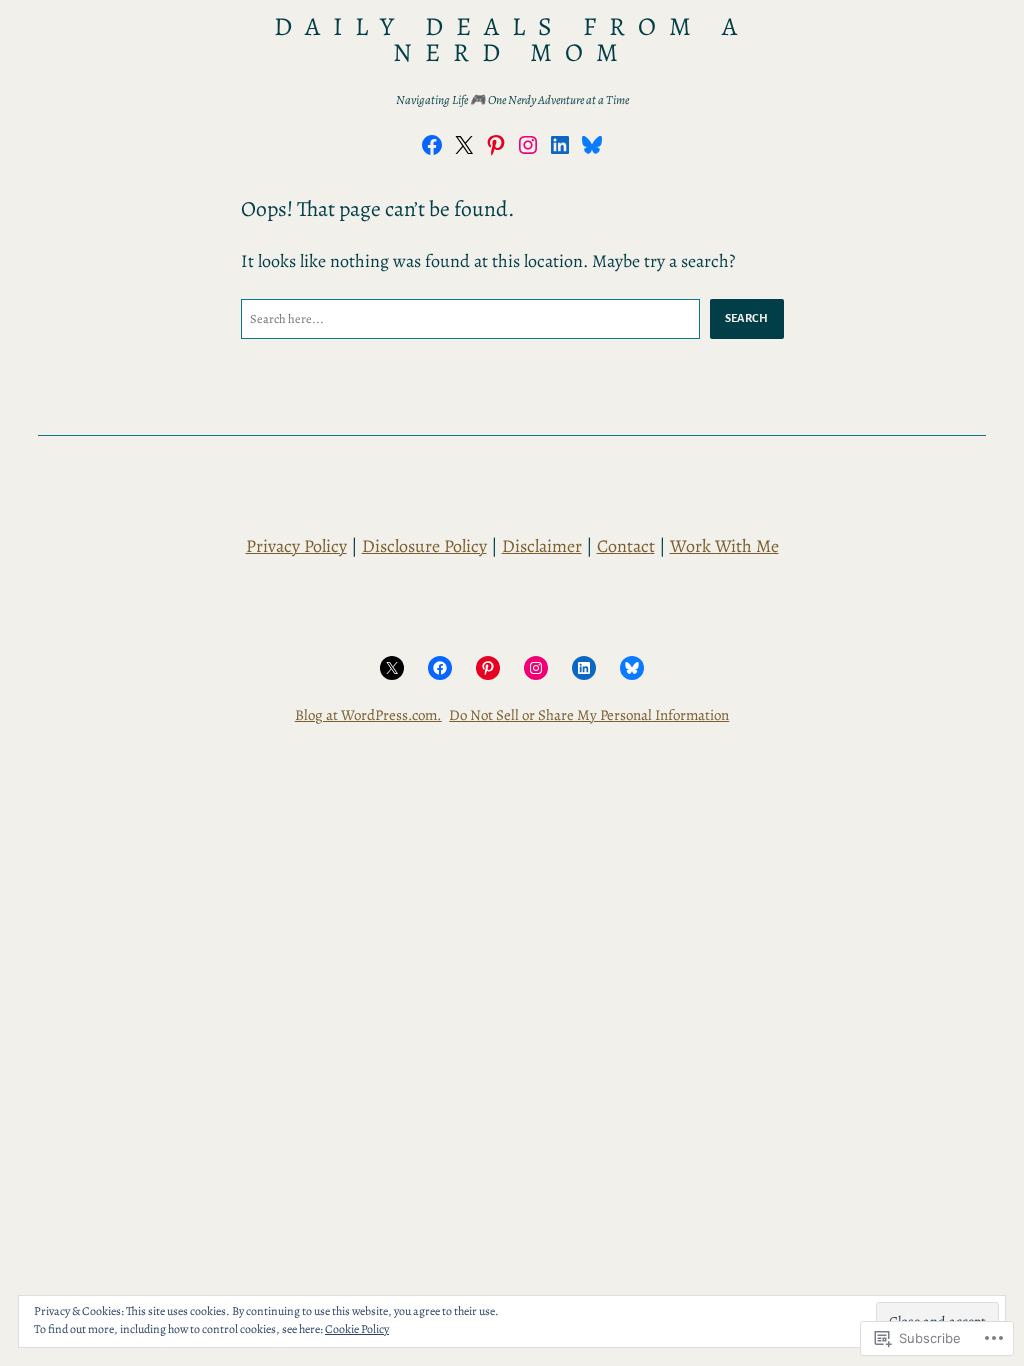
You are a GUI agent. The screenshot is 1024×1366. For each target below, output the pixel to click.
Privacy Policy (296, 546)
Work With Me (724, 546)
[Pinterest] (496, 145)
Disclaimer (542, 546)
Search (747, 318)
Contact (626, 546)
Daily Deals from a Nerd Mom (511, 39)
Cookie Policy (357, 1329)
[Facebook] (432, 145)
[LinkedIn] (560, 145)
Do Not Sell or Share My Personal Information (589, 715)
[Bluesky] (592, 145)
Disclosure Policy (424, 546)
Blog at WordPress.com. (368, 715)
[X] (464, 145)
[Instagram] (528, 145)
